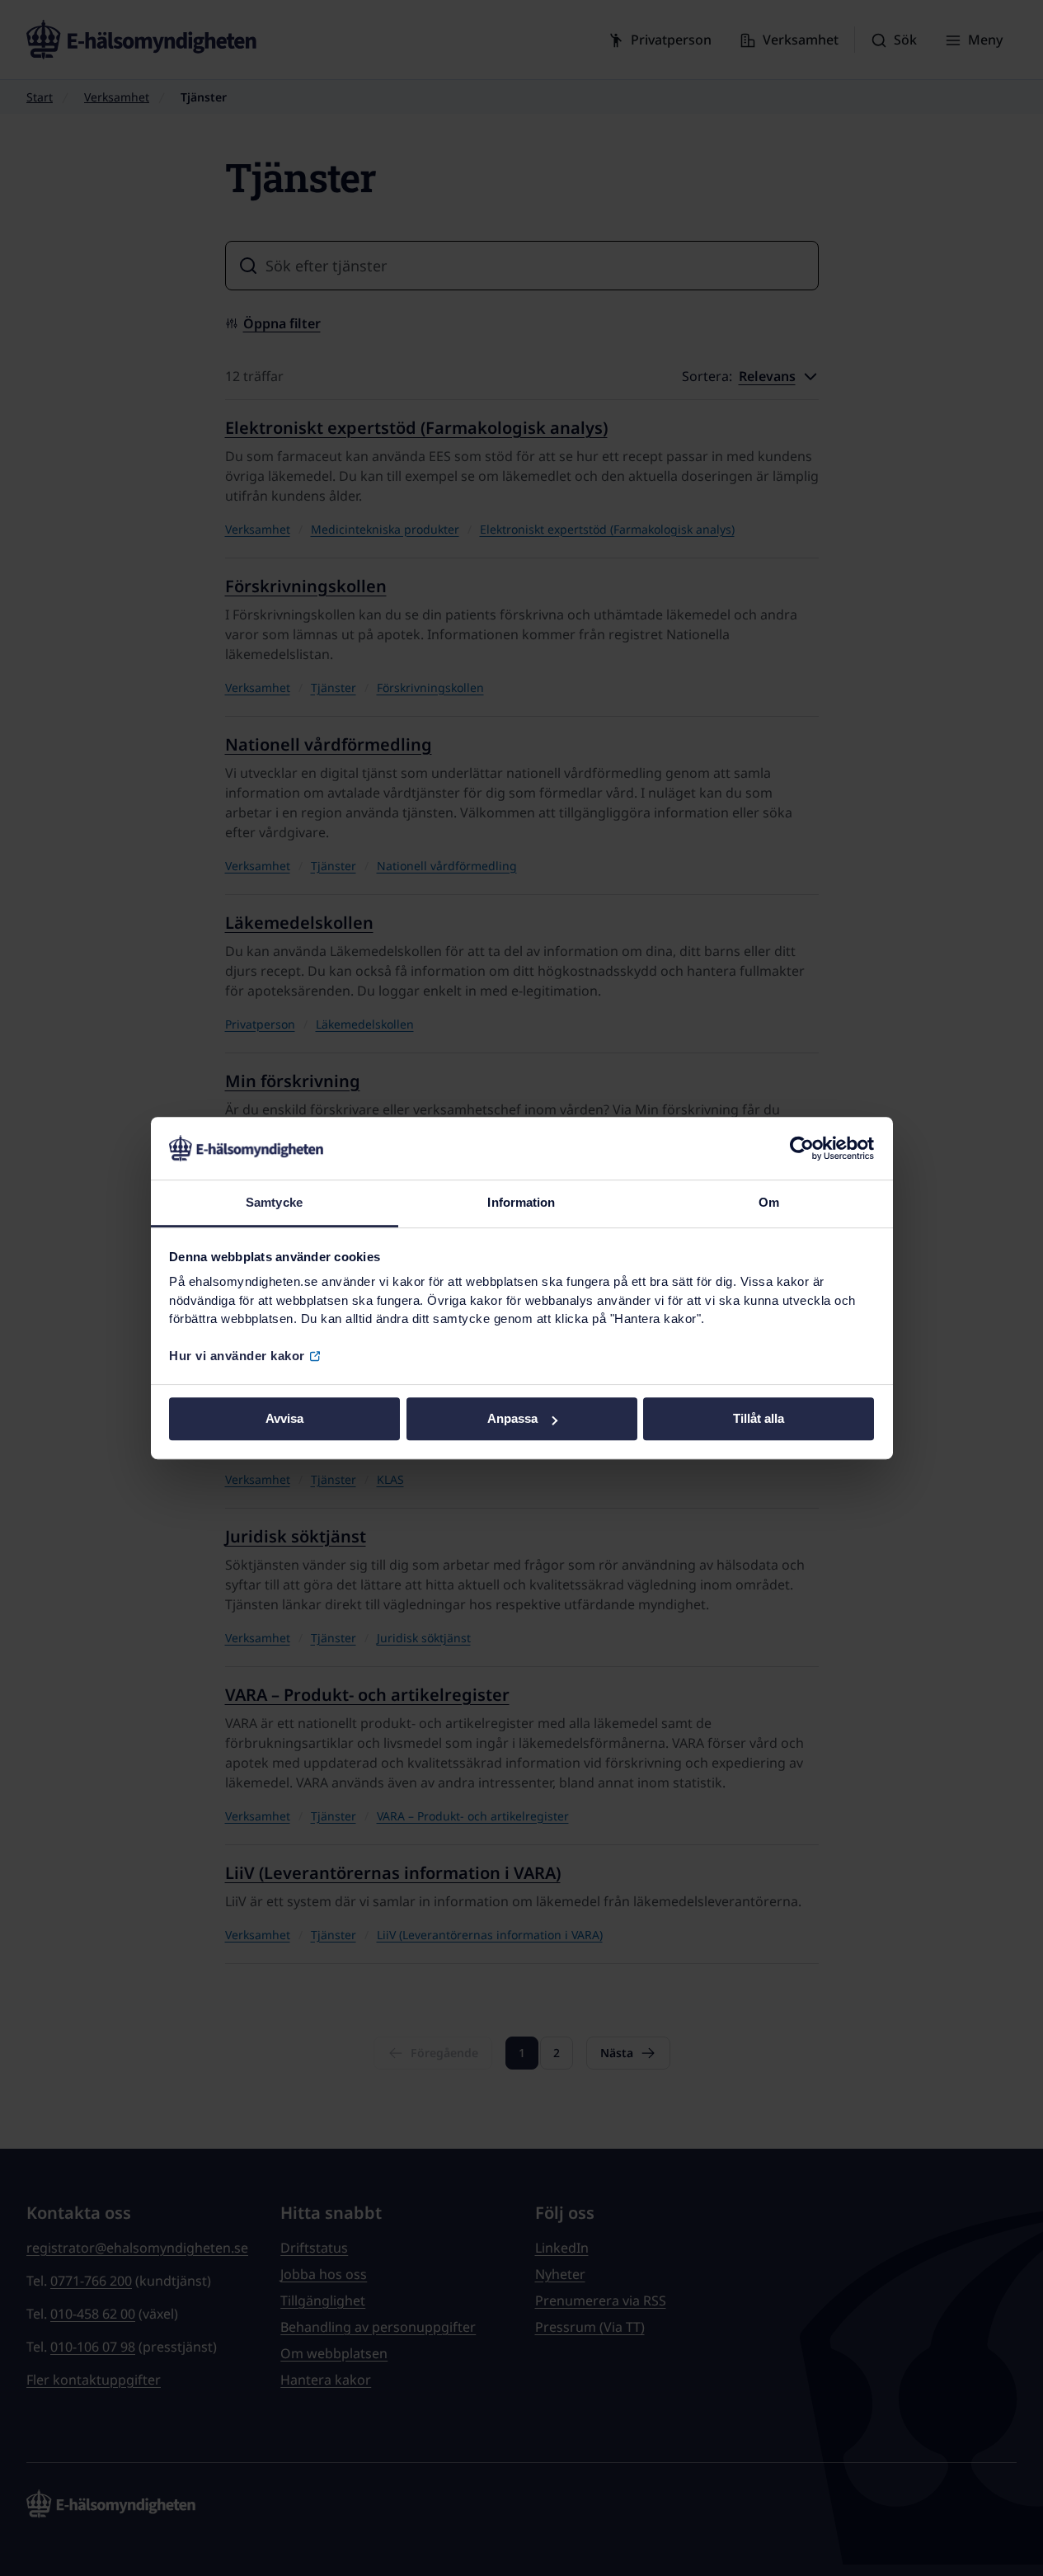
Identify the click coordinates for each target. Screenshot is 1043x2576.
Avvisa (284, 1419)
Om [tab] (769, 1203)
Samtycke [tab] (274, 1203)
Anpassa (512, 1419)
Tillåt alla (759, 1419)
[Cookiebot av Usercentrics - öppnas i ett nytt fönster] (802, 1148)
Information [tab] (521, 1203)
